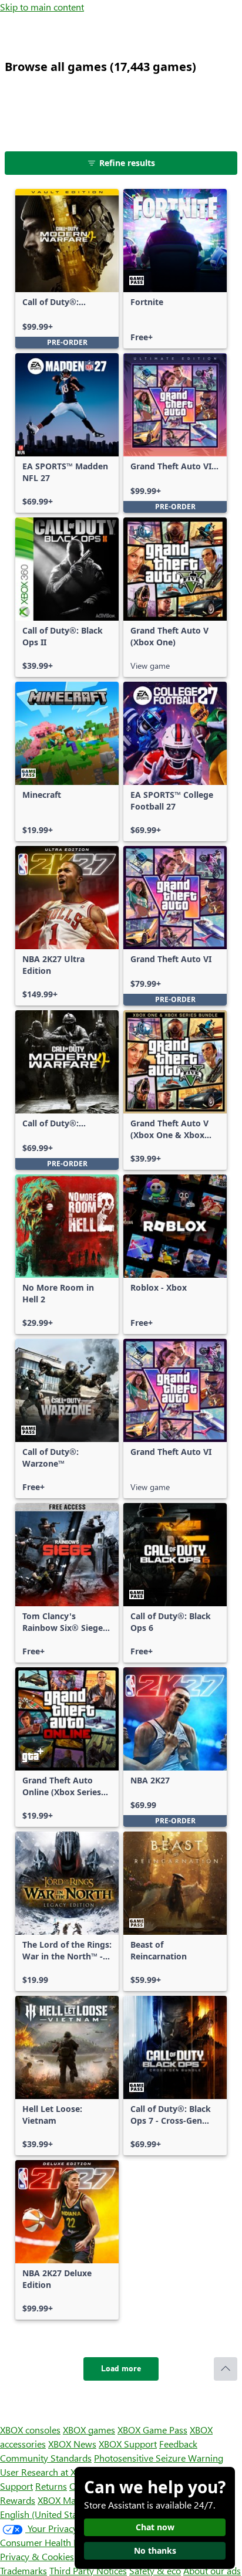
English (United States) (46, 2514)
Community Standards (46, 2458)
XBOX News (72, 2444)
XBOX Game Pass (152, 2430)
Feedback (178, 2444)
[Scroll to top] (226, 2369)
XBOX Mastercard (73, 2500)
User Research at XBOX (48, 2472)
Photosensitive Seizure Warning (159, 2458)
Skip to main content (42, 7)
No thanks (155, 2550)
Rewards (18, 2500)
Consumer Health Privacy (51, 2542)
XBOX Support (128, 2444)
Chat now (155, 2527)
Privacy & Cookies (37, 2556)
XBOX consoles (30, 2430)
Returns (51, 2486)
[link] (67, 269)
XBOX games (89, 2430)
